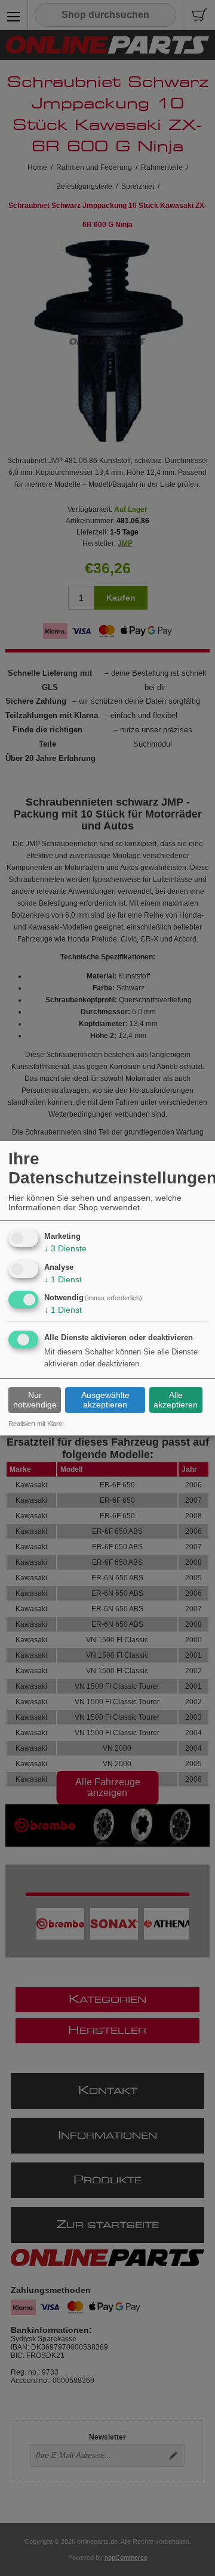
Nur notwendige (35, 1400)
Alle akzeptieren (176, 1400)
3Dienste (65, 1248)
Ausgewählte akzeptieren (105, 1400)
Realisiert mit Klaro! (36, 1424)
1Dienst (63, 1279)
